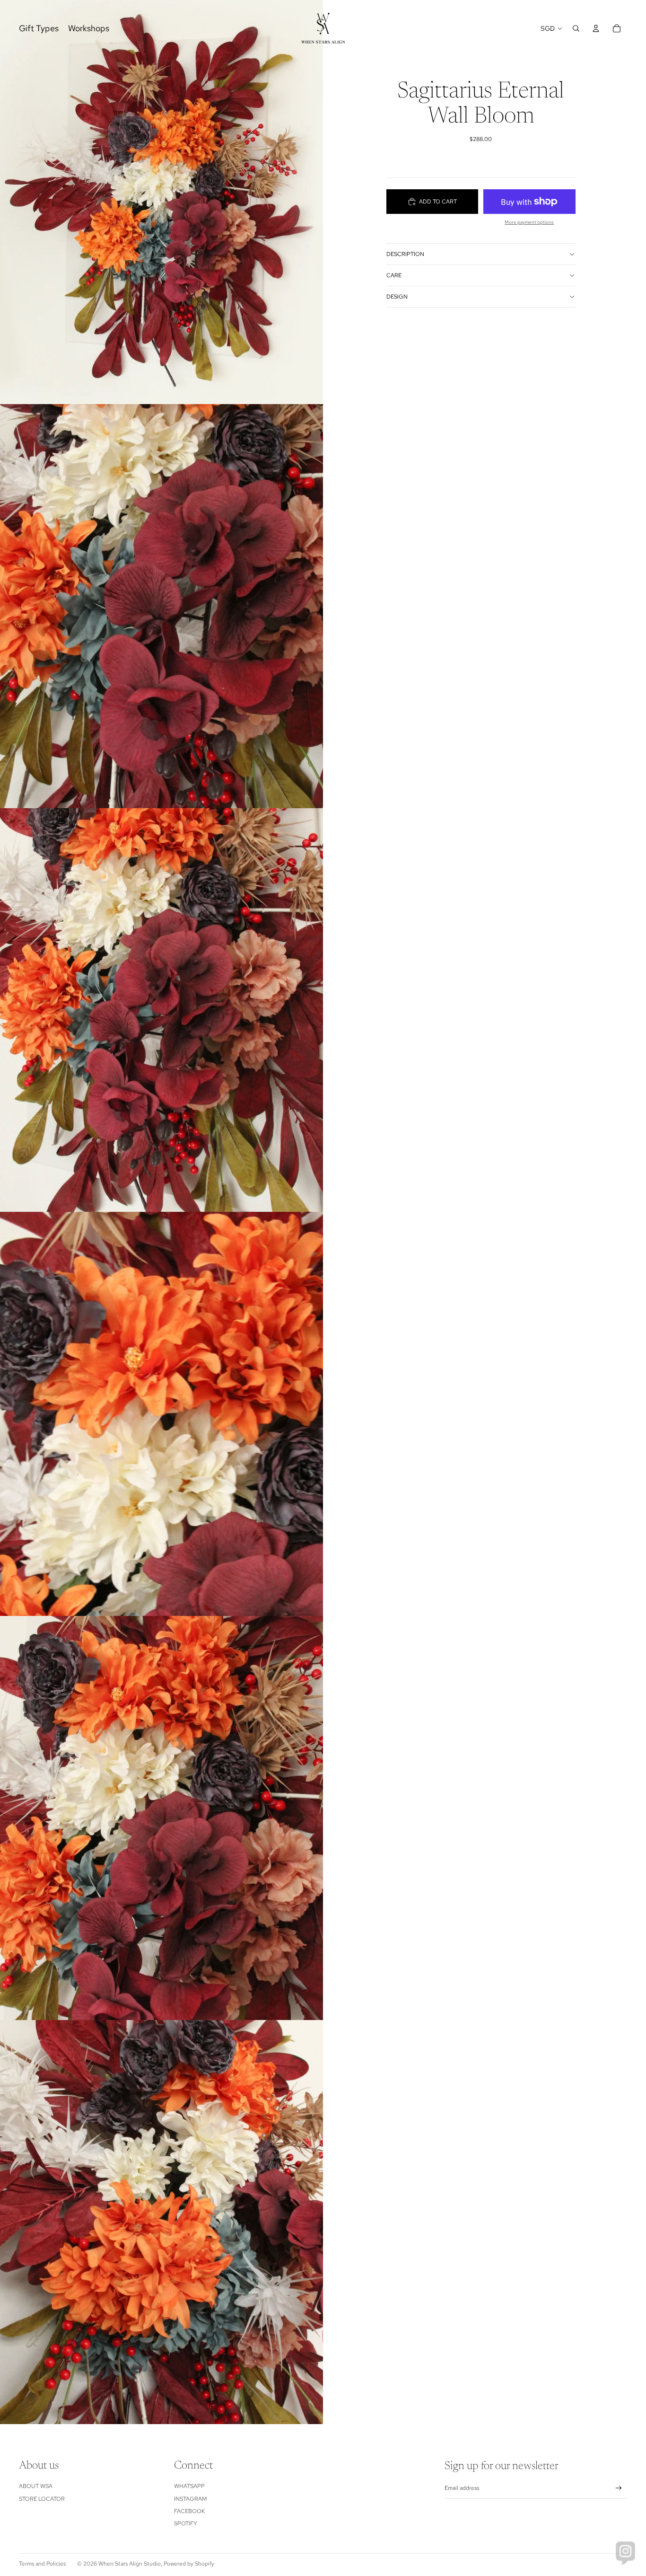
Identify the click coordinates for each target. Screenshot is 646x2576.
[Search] (576, 28)
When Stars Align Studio (130, 2564)
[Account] (596, 28)
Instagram (190, 2499)
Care (394, 275)
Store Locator (42, 2499)
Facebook (189, 2511)
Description (405, 254)
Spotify (186, 2523)
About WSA (36, 2486)
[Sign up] (619, 2488)
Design (397, 297)
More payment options (529, 222)
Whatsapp (189, 2486)
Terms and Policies (42, 2564)
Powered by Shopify (189, 2564)
